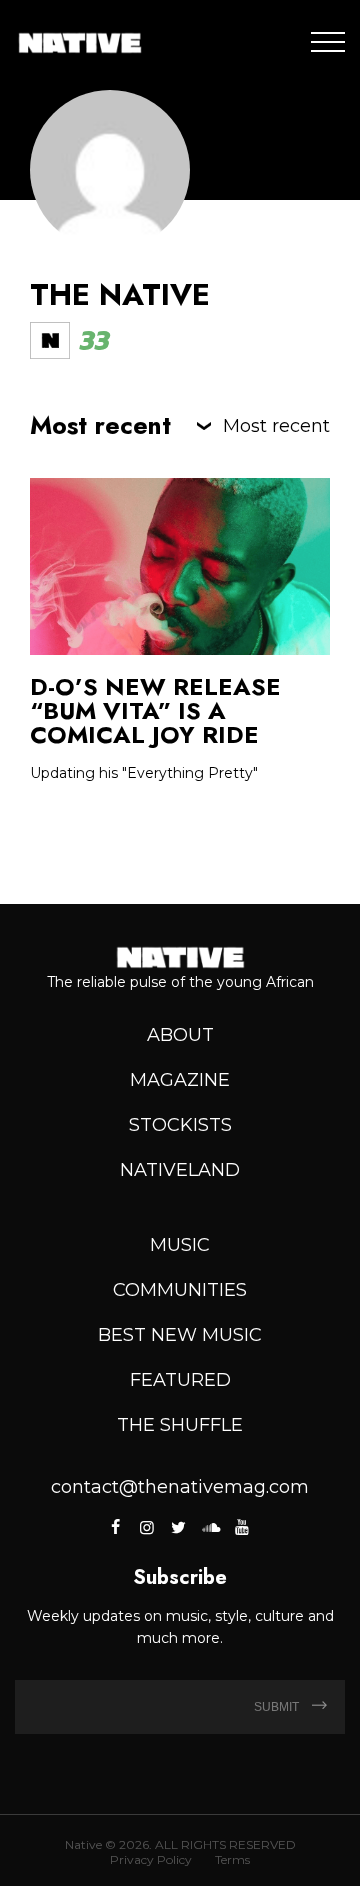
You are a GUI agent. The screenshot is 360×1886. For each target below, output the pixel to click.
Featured (180, 1380)
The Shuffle (180, 1425)
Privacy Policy (151, 1859)
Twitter (178, 1527)
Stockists (180, 1125)
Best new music (180, 1335)
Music (180, 1245)
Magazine (180, 1080)
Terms (232, 1859)
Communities (180, 1290)
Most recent (276, 426)
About (180, 1035)
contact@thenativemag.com (180, 1487)
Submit (278, 1707)
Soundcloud (210, 1527)
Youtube (241, 1527)
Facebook (116, 1527)
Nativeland (180, 1170)
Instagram (147, 1527)
